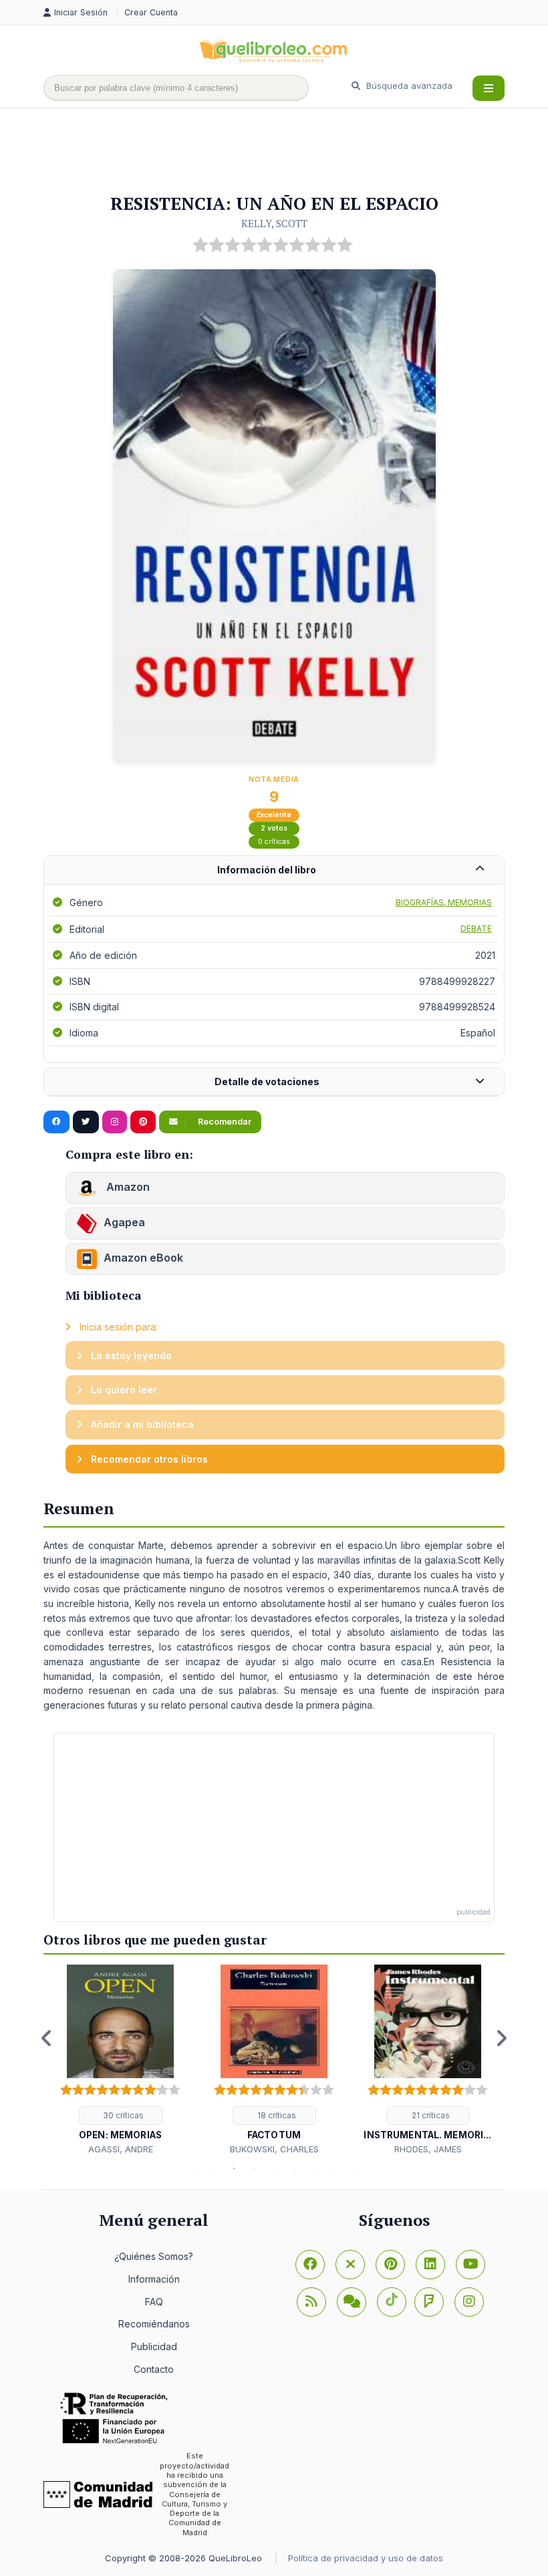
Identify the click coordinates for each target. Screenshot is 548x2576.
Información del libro (267, 870)
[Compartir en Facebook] (56, 1122)
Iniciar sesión (82, 12)
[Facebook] (310, 2265)
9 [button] (354, 2168)
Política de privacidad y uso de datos (366, 2558)
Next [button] (501, 2038)
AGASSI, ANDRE (121, 2149)
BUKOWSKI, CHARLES (274, 2149)
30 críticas (122, 2115)
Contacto (154, 2369)
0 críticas (274, 842)
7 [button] (314, 2168)
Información (154, 2279)
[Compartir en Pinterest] (143, 1122)
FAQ (154, 2302)
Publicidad (154, 2346)
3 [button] (234, 2168)
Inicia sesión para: (117, 1327)
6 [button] (294, 2168)
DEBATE (476, 928)
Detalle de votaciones (267, 1082)
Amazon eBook (143, 1258)
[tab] (274, 870)
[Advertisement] (287, 152)
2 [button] (214, 2168)
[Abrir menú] (489, 88)
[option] (120, 2060)
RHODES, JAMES (428, 2149)
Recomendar (224, 1122)
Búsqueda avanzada (408, 86)
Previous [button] (47, 2038)
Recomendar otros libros (148, 1459)
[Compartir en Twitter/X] (86, 1122)
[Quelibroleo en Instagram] (115, 1122)
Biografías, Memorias (444, 902)
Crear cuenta (151, 12)
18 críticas (276, 2115)
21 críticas (430, 2115)
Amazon (127, 1187)
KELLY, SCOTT (274, 223)
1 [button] (194, 2168)
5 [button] (274, 2168)
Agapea (124, 1222)
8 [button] (334, 2168)
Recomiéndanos (154, 2324)
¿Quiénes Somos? (154, 2256)
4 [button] (254, 2168)
